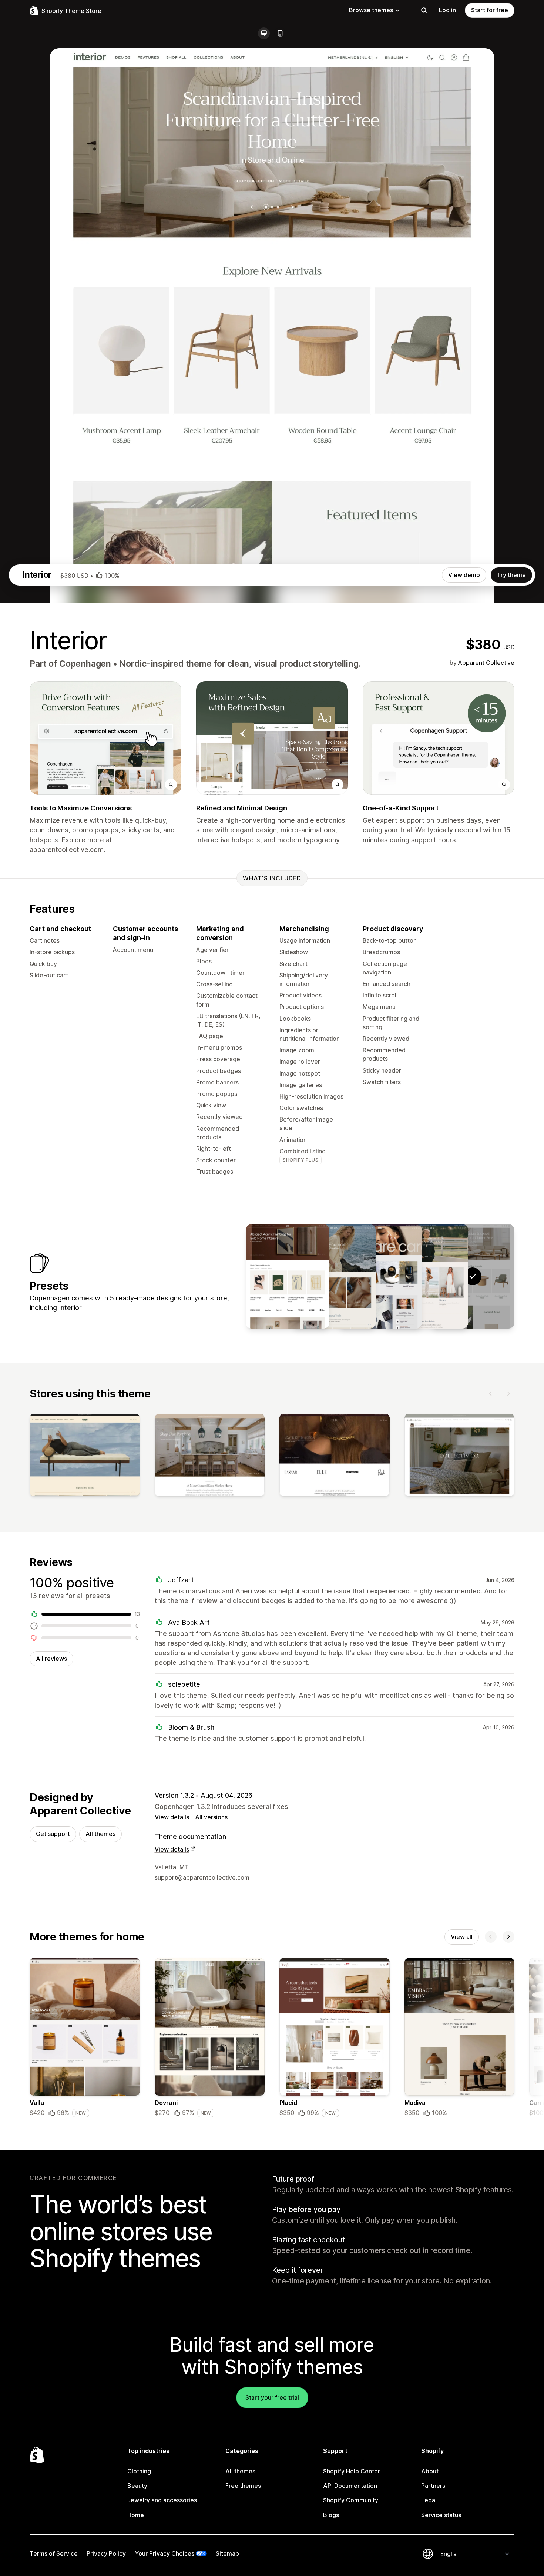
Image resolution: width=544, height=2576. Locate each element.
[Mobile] (280, 33)
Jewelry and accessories (162, 2500)
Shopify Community (351, 2500)
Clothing (139, 2471)
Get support (53, 1834)
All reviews (51, 1659)
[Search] (424, 10)
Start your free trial (272, 2397)
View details (172, 1817)
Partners (433, 2486)
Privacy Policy (106, 2553)
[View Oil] (288, 1276)
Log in (447, 10)
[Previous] (491, 1394)
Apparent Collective (486, 663)
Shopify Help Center (352, 2471)
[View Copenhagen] (426, 1276)
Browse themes (371, 10)
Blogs (331, 2515)
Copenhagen (85, 664)
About (430, 2471)
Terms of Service (54, 2553)
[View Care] (380, 1276)
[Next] (508, 1394)
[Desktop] (264, 33)
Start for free (490, 10)
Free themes (243, 2486)
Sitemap (227, 2553)
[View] (85, 1457)
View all (462, 1937)
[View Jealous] (334, 1276)
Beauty (137, 2486)
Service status (441, 2515)
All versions (211, 1817)
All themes (100, 1834)
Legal (429, 2500)
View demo (464, 575)
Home (136, 2515)
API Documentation (350, 2486)
